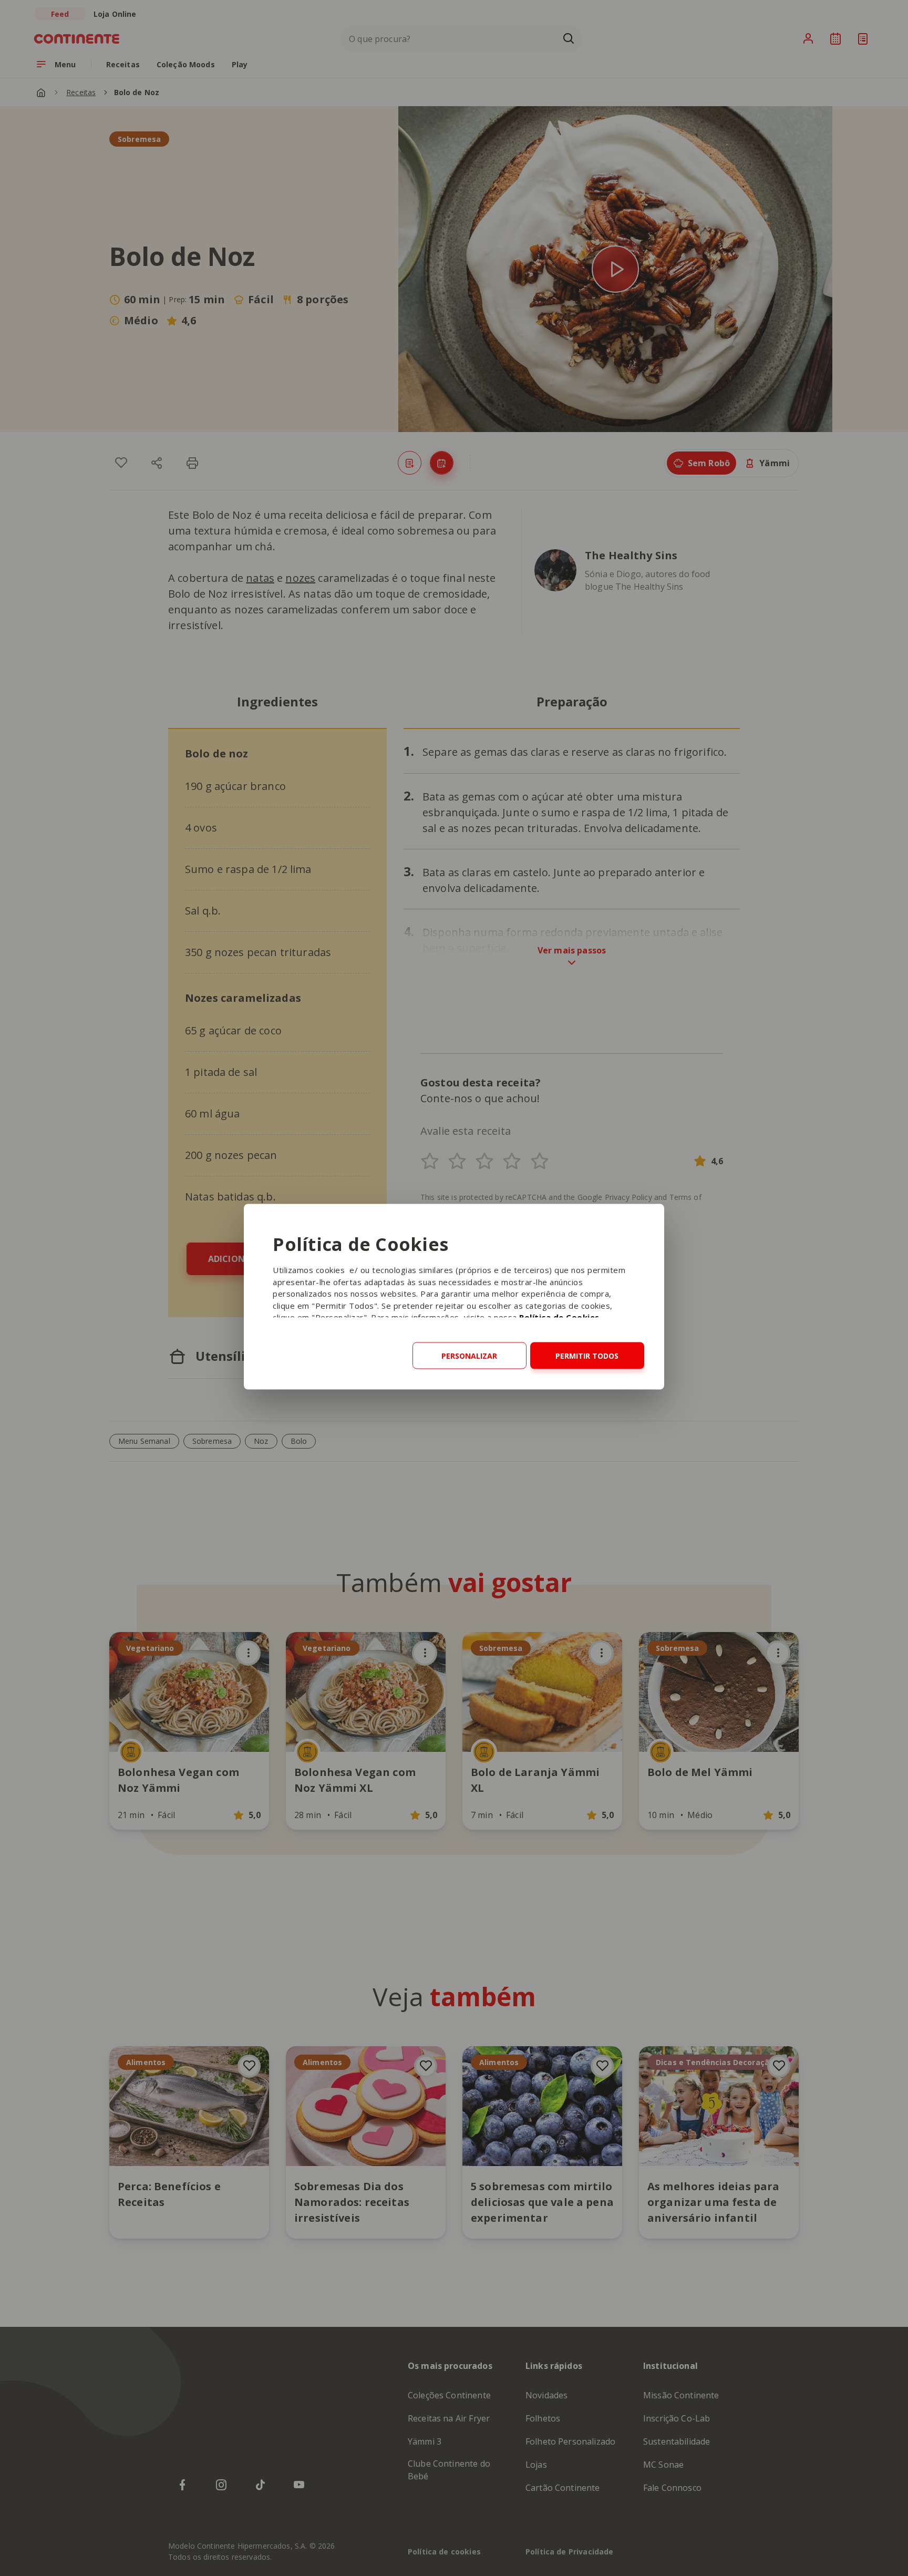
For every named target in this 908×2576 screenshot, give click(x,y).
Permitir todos (587, 1356)
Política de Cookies (559, 1317)
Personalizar (469, 1356)
